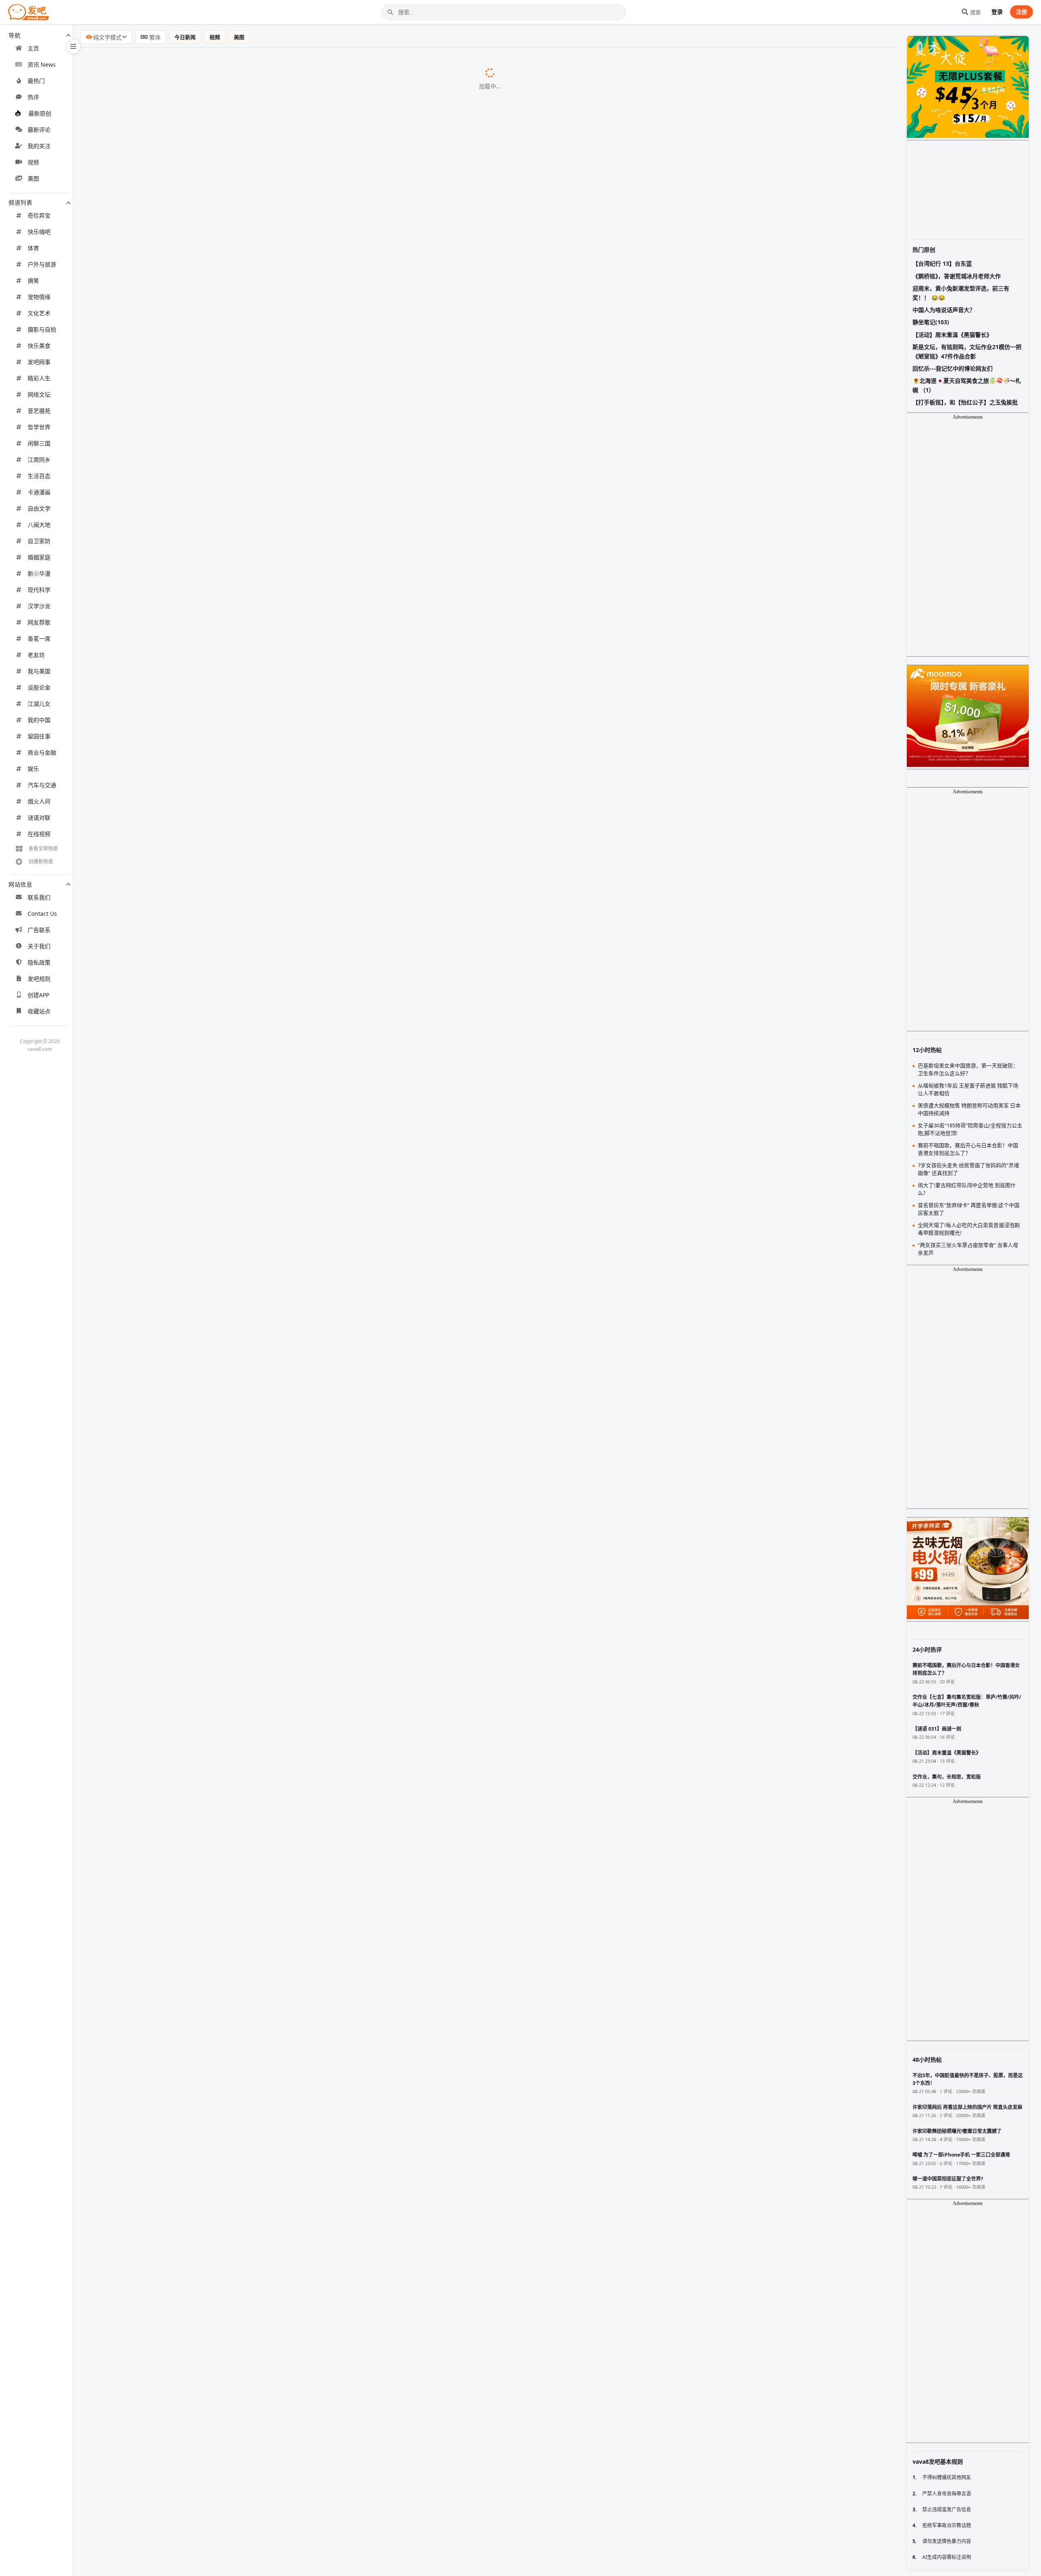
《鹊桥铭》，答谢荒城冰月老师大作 (957, 276)
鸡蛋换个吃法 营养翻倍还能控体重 (137, 2404)
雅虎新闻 (256, 543)
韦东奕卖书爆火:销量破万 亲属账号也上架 (147, 1421)
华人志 (261, 1087)
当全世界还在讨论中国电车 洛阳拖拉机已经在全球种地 (166, 1295)
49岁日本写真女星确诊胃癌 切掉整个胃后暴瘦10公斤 (163, 104)
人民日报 (226, 1358)
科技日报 (225, 899)
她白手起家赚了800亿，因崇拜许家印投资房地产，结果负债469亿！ (186, 1965)
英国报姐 (280, 1191)
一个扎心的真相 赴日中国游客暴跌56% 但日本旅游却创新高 (173, 83)
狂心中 (292, 1526)
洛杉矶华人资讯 (270, 501)
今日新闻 (185, 37)
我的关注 (39, 146)
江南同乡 (39, 460)
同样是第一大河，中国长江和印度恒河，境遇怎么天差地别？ (175, 1484)
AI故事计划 (193, 2257)
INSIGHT (220, 2529)
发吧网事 (39, 362)
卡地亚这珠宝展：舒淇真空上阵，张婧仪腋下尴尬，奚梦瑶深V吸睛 (183, 2069)
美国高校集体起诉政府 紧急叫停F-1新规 (144, 2529)
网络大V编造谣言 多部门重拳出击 (135, 2278)
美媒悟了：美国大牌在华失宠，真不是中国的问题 (159, 2152)
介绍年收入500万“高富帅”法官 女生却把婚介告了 (158, 2299)
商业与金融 (42, 752)
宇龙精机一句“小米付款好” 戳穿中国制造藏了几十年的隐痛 (172, 1253)
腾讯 (278, 1170)
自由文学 (39, 508)
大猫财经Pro (269, 2216)
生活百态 (39, 476)
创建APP (38, 995)
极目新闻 (281, 251)
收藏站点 (39, 1011)
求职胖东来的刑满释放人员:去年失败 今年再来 (154, 1149)
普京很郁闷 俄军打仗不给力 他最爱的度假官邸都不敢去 (167, 208)
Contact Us (42, 914)
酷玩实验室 (266, 1296)
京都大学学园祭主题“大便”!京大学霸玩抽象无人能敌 (162, 543)
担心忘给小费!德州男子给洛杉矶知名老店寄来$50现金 (165, 501)
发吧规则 (39, 979)
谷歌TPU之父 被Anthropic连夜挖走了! (143, 961)
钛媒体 (290, 62)
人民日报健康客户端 (305, 146)
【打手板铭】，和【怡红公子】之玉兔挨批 (965, 402)
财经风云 (281, 2487)
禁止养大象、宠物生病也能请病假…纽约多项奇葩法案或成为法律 (181, 668)
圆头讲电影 (227, 1797)
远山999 (224, 1839)
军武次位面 (277, 229)
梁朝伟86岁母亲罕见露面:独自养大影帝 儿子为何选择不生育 (174, 1442)
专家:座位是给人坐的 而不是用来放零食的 (147, 438)
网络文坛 (39, 394)
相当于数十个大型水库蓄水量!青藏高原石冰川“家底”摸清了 (172, 982)
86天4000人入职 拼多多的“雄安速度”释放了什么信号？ (166, 2215)
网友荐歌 (39, 622)
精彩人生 (39, 378)
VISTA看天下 (281, 878)
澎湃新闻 (258, 1714)
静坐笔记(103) (931, 322)
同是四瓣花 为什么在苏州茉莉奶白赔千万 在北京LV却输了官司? (178, 794)
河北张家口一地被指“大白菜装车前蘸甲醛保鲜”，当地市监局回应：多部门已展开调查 (210, 1985)
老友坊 (36, 655)
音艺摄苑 (39, 411)
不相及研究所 (236, 564)
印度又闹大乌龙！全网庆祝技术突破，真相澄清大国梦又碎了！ (178, 1860)
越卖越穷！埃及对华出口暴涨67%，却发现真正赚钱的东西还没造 (181, 1881)
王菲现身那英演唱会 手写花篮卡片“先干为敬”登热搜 (162, 1379)
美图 (33, 178)
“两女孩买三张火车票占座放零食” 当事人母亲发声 (159, 710)
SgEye (221, 2341)
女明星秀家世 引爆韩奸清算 (127, 1651)
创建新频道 (41, 861)
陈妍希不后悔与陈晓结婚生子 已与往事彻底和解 (156, 1734)
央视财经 (203, 2278)
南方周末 (239, 1149)
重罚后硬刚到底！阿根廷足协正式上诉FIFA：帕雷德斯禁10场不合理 (185, 2111)
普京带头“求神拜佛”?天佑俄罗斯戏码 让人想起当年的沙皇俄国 (176, 773)
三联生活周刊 (270, 1275)
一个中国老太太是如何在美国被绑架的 (142, 1839)
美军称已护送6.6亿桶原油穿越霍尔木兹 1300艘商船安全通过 (174, 2487)
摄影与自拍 (42, 329)
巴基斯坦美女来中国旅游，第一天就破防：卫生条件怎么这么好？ (181, 1504)
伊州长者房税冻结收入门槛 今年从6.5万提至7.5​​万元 (162, 2550)
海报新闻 (273, 2320)
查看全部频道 (43, 848)
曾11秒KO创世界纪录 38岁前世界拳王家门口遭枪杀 (162, 856)
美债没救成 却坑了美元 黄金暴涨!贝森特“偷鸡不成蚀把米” (170, 731)
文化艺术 (39, 313)
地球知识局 (221, 355)
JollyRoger (238, 1567)
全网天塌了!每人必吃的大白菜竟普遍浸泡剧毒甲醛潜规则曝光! (176, 752)
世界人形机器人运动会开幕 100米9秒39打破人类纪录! (165, 1024)
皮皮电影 (278, 836)
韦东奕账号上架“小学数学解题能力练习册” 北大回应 (162, 1630)
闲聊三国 (39, 443)
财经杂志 (244, 1693)
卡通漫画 (39, 492)
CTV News (301, 815)
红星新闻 (272, 1400)
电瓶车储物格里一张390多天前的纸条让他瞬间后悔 (161, 1776)
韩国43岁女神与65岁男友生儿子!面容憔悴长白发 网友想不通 (174, 1191)
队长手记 (236, 1233)
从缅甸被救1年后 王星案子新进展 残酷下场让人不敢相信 (169, 1463)
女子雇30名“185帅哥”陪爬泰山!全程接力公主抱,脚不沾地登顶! (176, 1170)
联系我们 (39, 897)
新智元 (263, 480)
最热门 (36, 81)
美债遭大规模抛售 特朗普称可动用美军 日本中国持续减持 (170, 1400)
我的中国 (39, 720)
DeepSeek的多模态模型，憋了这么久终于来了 (155, 1901)
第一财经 (252, 334)
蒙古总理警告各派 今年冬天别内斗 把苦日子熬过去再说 (167, 1316)
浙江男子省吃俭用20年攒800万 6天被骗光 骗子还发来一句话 (174, 250)
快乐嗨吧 (39, 232)
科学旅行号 (291, 1338)
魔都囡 (282, 752)
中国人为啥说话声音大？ (944, 310)
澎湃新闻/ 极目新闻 (273, 1024)
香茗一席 (39, 639)
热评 (33, 97)
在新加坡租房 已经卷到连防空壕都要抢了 (146, 2341)
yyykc (297, 1547)
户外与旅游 (42, 264)
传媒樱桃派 (247, 1735)
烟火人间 (39, 801)
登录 (997, 12)
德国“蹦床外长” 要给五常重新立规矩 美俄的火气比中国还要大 (176, 417)
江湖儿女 (39, 704)
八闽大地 (39, 525)
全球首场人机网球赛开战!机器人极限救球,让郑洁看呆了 (167, 480)
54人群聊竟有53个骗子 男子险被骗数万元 (147, 1358)
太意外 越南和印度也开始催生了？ (137, 1128)
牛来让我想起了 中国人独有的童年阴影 (143, 354)
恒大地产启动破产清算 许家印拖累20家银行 (150, 689)
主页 (33, 48)
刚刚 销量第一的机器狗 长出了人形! (138, 1065)
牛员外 (239, 1818)
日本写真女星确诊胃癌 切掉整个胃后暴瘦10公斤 (157, 647)
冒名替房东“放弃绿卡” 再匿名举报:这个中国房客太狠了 (166, 1086)
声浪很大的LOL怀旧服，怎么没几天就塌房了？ (155, 1818)
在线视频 (39, 834)
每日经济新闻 (293, 376)
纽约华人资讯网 (301, 668)
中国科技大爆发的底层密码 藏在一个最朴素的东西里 (163, 940)
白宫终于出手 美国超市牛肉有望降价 (140, 2571)
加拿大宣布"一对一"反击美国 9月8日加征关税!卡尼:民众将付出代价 (184, 814)
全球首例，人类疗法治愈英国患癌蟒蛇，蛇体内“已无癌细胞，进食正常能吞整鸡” (203, 2006)
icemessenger (358, 1986)
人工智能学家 (261, 188)
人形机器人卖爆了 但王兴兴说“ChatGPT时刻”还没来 (162, 627)
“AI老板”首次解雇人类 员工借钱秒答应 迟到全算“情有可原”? (173, 877)
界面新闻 (218, 167)
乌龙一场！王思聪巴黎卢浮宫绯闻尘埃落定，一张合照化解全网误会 (185, 1546)
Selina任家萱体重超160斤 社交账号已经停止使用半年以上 (171, 2320)
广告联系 (39, 930)
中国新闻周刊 (261, 1630)
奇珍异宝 (39, 215)
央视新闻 (269, 2425)
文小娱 (253, 1380)
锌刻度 (209, 1672)
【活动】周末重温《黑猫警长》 (952, 335)
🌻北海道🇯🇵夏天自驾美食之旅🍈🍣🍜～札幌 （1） (967, 385)
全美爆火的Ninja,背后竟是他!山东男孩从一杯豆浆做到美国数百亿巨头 (188, 459)
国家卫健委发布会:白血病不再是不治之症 (146, 898)
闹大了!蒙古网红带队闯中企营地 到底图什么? (152, 1233)
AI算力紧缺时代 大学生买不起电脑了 (140, 1672)
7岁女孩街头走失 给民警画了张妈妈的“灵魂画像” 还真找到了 (174, 1107)
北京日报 (234, 2237)
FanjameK (222, 2362)
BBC (261, 1045)
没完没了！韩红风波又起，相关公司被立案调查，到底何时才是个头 (185, 1609)
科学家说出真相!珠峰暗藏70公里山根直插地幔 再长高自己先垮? (178, 1337)
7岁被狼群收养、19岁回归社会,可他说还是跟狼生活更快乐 (171, 585)
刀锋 (276, 1484)
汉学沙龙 (39, 606)
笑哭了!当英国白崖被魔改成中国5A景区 (144, 1003)
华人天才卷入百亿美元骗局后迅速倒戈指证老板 (155, 2466)
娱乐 (33, 769)
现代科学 (39, 590)
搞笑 (33, 281)
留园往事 (39, 736)
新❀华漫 (39, 573)
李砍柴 (275, 83)
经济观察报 (229, 439)
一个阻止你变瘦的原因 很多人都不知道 (143, 605)
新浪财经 (232, 690)
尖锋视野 (216, 2195)
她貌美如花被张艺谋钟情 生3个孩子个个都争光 (155, 522)
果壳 (204, 1212)
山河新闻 (269, 1463)
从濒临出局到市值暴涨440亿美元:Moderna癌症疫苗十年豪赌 (176, 313)
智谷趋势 (205, 1129)
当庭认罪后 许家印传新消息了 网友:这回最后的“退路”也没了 (173, 835)
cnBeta (227, 125)
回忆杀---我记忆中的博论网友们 (953, 368)
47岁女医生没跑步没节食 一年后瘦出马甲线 (150, 1755)
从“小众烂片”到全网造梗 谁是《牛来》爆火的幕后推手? (167, 1275)
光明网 (278, 1108)
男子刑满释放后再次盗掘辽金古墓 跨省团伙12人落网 (163, 1714)
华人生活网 (214, 2383)
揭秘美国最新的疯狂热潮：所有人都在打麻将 (152, 1567)
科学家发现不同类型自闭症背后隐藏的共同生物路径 (162, 187)
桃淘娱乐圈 (261, 104)
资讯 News (42, 64)
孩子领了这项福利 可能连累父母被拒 (140, 2382)
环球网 (253, 397)
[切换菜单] (73, 46)
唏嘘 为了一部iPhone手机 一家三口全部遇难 (151, 2508)
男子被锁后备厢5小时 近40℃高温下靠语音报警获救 (162, 396)
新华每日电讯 (259, 1777)
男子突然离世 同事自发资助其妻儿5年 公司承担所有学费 (169, 2424)
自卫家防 (39, 541)
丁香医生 (218, 606)
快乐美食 (39, 346)
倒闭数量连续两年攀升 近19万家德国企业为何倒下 (160, 334)
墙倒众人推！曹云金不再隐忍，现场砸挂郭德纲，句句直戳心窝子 (181, 2090)
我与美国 (39, 671)
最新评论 (39, 130)
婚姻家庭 (39, 557)
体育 (33, 248)
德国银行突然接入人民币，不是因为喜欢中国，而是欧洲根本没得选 (185, 2132)
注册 (1021, 12)
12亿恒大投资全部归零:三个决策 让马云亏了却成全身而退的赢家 (180, 62)
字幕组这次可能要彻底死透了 (129, 2257)
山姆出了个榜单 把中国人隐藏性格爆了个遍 (150, 563)
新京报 (247, 292)
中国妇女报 (208, 2404)
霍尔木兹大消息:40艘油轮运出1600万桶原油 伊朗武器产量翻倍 (178, 375)
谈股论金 (39, 687)
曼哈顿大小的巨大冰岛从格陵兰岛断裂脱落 (149, 124)
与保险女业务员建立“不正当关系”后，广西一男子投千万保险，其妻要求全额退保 (203, 2048)
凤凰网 (263, 209)
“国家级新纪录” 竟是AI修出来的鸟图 (139, 1212)
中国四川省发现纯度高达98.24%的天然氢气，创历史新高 (169, 2173)
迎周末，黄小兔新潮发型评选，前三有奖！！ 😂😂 (961, 293)
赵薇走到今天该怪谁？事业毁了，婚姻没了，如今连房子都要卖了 (181, 1588)
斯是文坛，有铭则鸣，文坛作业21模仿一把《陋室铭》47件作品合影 (967, 351)
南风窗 (183, 1651)
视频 (33, 162)
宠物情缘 (39, 297)
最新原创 (40, 113)
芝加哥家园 (258, 2550)
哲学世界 (39, 427)
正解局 (254, 627)
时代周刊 (307, 459)
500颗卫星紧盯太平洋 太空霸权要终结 (142, 2194)
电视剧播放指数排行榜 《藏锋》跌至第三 (146, 1797)
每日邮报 (275, 585)
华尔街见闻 (286, 313)
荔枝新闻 (249, 710)
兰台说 (276, 919)
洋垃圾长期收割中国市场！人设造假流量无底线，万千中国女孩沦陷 (185, 1943)
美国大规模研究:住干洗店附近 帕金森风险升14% (157, 271)
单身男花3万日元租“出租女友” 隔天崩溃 (144, 2362)
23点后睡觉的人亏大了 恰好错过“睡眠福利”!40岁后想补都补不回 (180, 146)
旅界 (214, 1003)
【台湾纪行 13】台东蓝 (942, 263)
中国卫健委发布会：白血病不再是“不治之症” (151, 2236)
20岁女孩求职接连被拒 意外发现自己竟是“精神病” (159, 292)
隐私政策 (39, 962)
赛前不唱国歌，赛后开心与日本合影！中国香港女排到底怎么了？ (181, 1525)
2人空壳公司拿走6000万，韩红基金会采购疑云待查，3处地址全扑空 (186, 1923)
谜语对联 (39, 818)
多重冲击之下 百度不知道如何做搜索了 (143, 166)
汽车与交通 (42, 785)
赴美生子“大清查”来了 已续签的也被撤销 (146, 2445)
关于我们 (39, 946)
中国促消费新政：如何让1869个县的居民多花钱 (156, 1692)
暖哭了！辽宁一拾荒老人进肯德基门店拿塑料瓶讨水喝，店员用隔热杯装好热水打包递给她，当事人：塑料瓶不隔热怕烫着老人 (269, 2027)
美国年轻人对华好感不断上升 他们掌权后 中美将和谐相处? (171, 229)
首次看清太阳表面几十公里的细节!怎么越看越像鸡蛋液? (167, 1044)
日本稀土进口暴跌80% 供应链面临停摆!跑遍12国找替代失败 (173, 919)
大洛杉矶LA (226, 2446)
